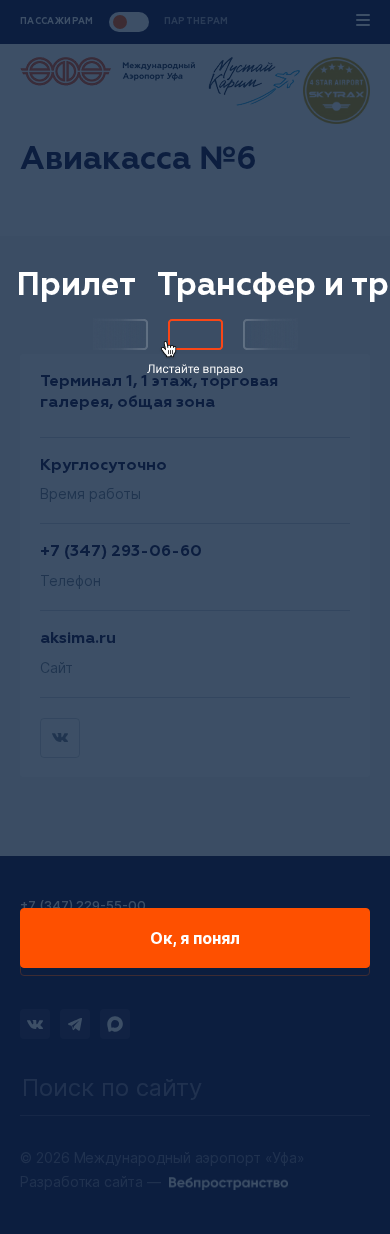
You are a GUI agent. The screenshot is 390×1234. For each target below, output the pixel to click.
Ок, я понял (195, 938)
